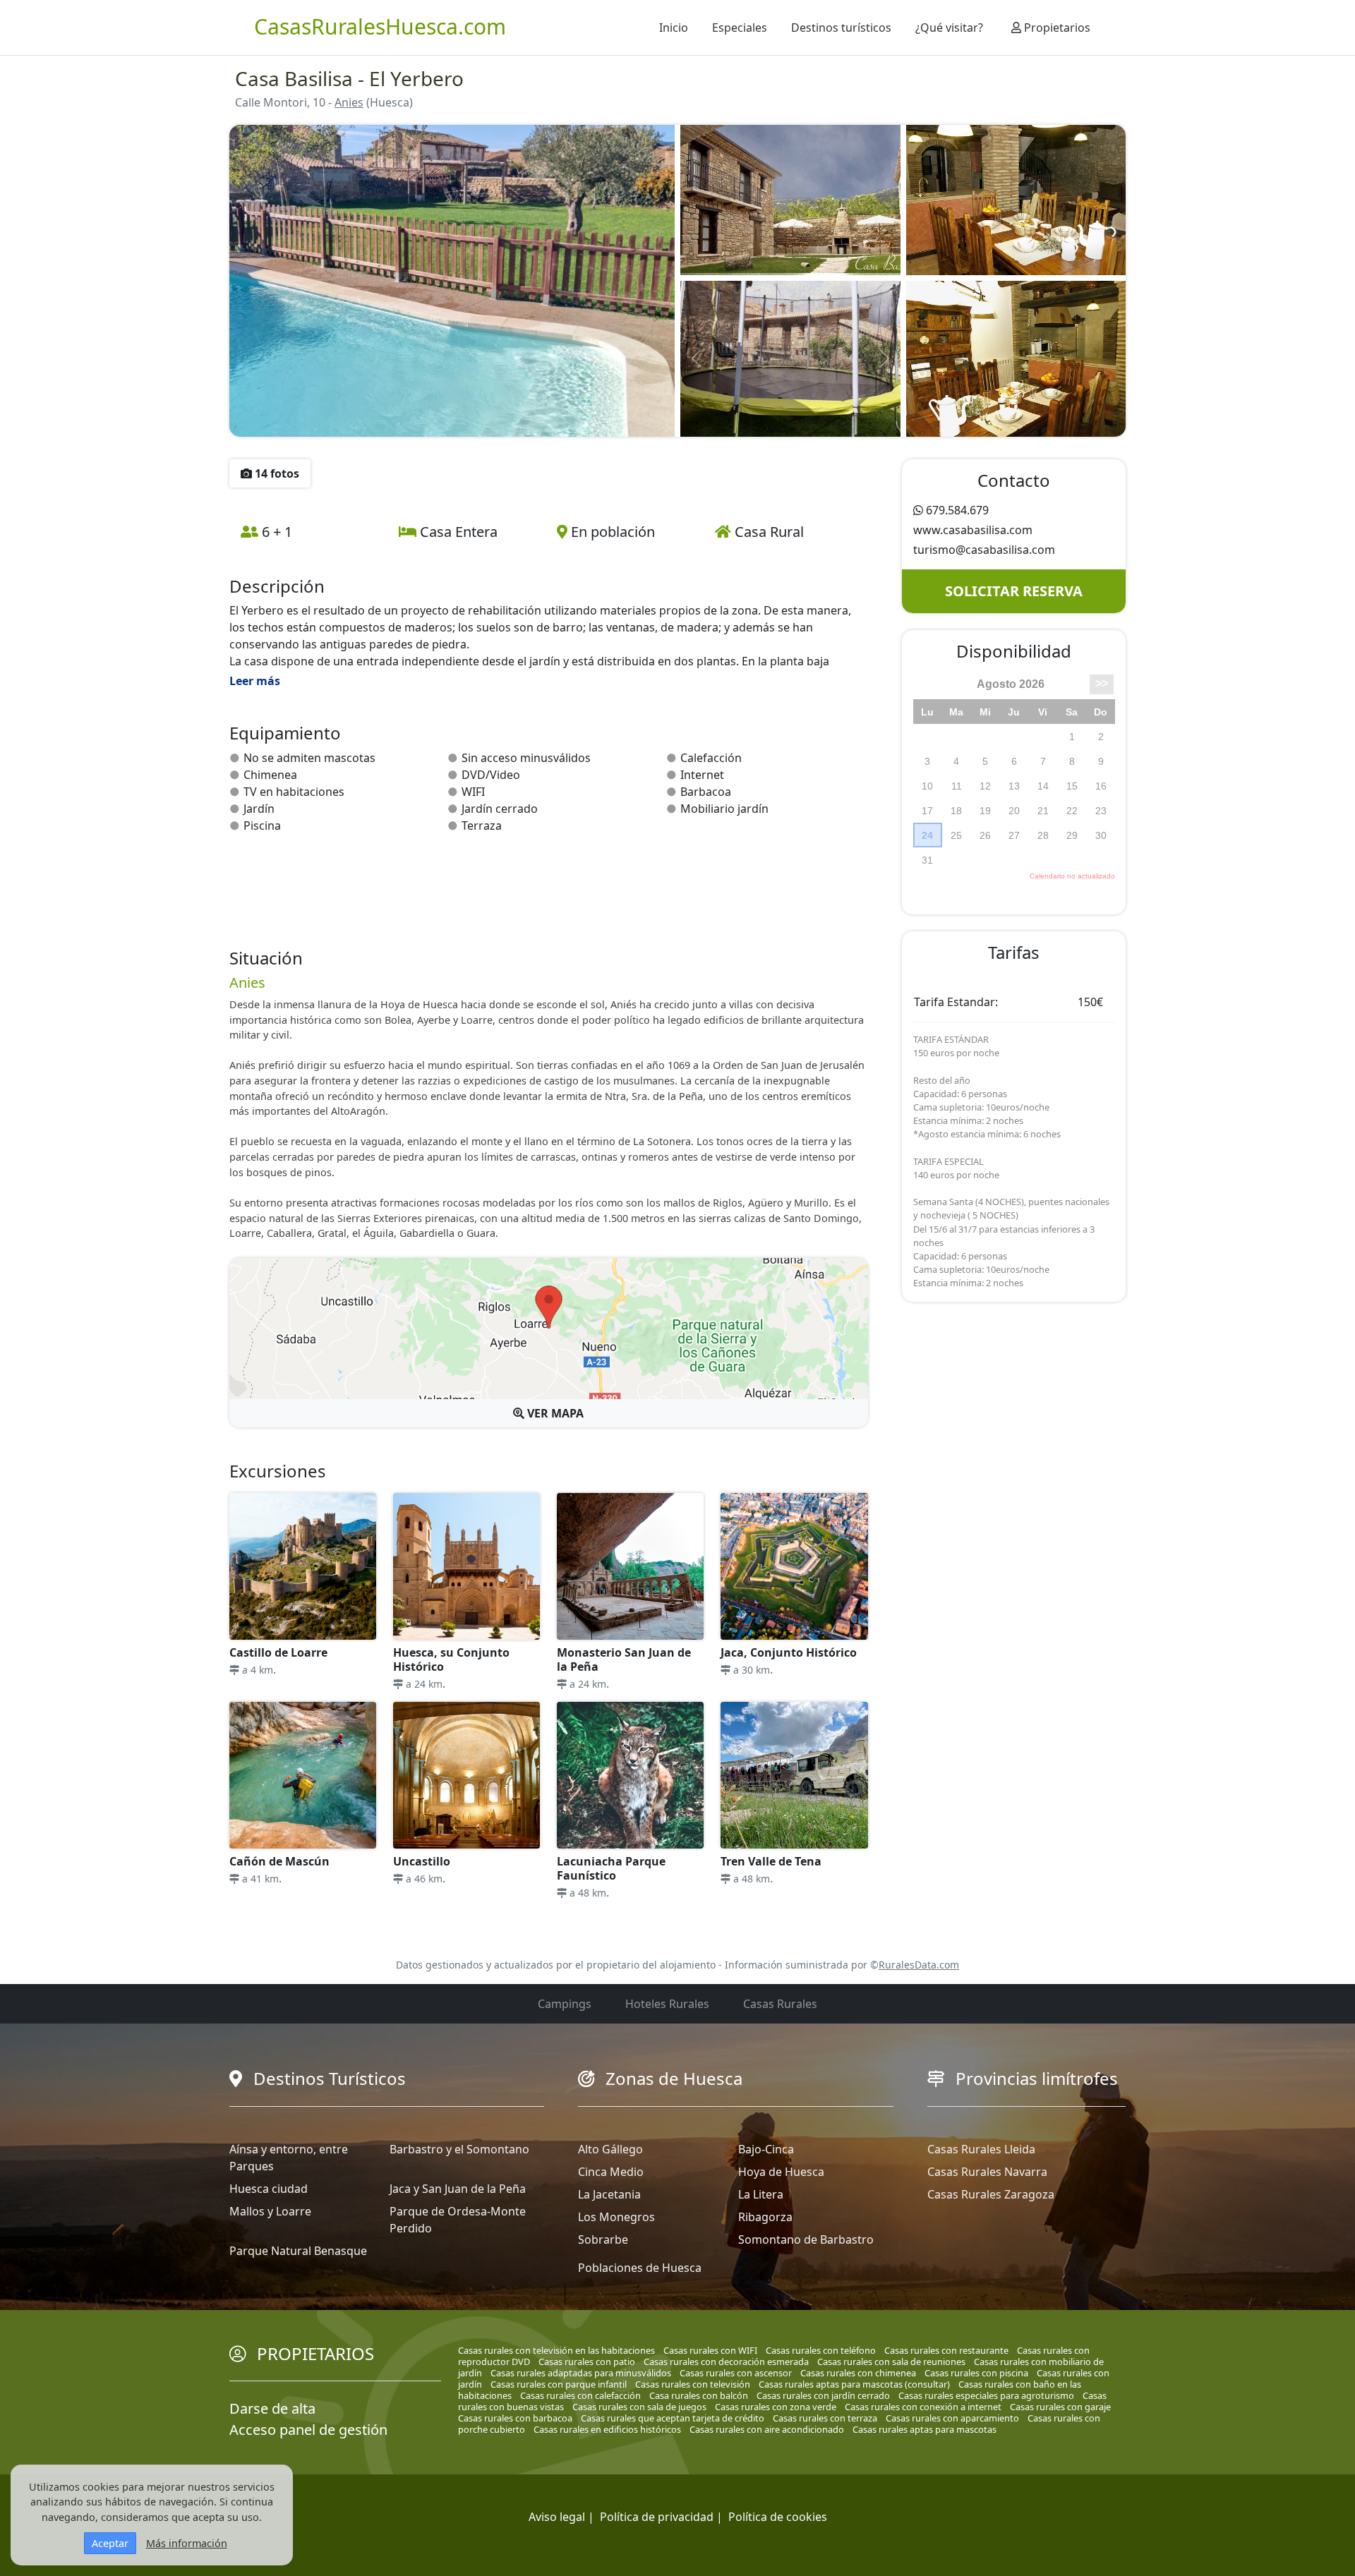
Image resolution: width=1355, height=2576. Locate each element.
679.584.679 (957, 510)
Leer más (255, 681)
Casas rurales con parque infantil (559, 2384)
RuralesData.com (919, 1965)
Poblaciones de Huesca (640, 2268)
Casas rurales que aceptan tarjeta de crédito (673, 2418)
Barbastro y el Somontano (459, 2149)
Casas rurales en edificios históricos (607, 2429)
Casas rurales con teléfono (821, 2350)
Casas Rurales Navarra (987, 2172)
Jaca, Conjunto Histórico (789, 1652)
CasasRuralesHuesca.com (380, 26)
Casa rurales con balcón (699, 2395)
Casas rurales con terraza (825, 2418)
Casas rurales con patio (587, 2362)
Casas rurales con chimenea (858, 2373)
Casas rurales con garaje (1060, 2407)
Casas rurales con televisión (693, 2384)
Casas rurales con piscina (976, 2373)
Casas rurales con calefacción (580, 2395)
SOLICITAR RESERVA (1014, 591)
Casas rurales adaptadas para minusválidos (581, 2373)
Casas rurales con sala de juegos (639, 2407)
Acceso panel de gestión (308, 2430)
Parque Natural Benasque (298, 2251)
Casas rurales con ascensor (736, 2373)
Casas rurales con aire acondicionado (767, 2429)
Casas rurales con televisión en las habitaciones (556, 2350)
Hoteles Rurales (667, 2004)
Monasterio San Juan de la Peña (624, 1659)
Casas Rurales (780, 2004)
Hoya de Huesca (781, 2172)
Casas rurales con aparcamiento (952, 2418)
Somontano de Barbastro (806, 2239)
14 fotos (276, 473)
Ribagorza (765, 2217)
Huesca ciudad (269, 2189)
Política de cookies (778, 2517)
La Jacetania (609, 2194)
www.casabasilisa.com (973, 530)
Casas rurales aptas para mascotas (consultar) (854, 2384)
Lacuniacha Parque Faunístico (611, 1868)
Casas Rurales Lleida (981, 2149)
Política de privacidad (657, 2517)
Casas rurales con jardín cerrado (823, 2395)
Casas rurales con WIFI (710, 2350)
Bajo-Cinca (766, 2149)
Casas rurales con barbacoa (515, 2418)
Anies (349, 102)
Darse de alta (272, 2408)
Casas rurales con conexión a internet (923, 2407)
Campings (565, 2004)
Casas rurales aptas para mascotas (925, 2429)
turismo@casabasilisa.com (984, 550)
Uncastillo (422, 1861)
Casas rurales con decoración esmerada (726, 2362)
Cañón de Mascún (279, 1861)
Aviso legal (557, 2517)
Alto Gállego (610, 2149)
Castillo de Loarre (278, 1652)
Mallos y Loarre (270, 2211)
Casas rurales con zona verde (776, 2407)
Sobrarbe (603, 2239)
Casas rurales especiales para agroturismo (986, 2395)
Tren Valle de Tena (771, 1861)
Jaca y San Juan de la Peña (458, 2189)
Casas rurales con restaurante (946, 2350)
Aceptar (110, 2543)
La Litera (761, 2194)
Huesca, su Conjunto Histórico (451, 1659)
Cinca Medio (611, 2172)
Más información (187, 2543)
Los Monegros (616, 2217)
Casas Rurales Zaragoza (991, 2194)
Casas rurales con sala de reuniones (891, 2362)
